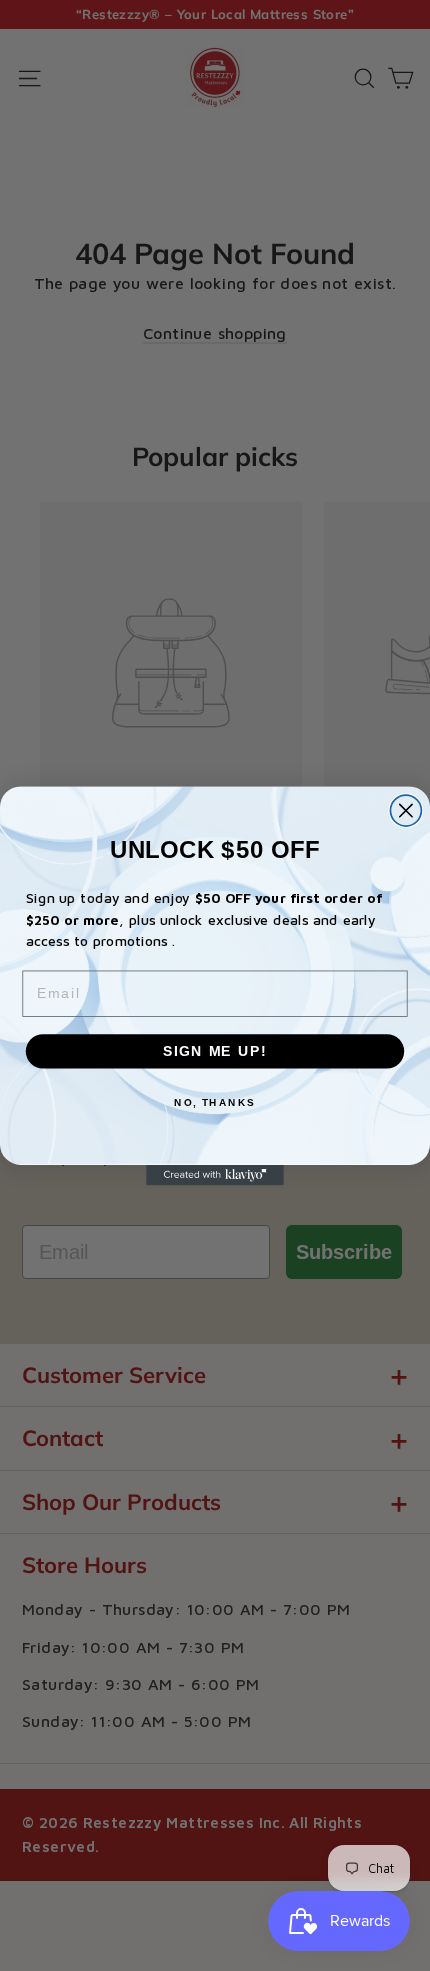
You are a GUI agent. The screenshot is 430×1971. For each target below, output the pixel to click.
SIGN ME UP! (215, 1050)
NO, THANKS (215, 1102)
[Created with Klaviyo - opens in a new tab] (215, 1174)
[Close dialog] (405, 810)
